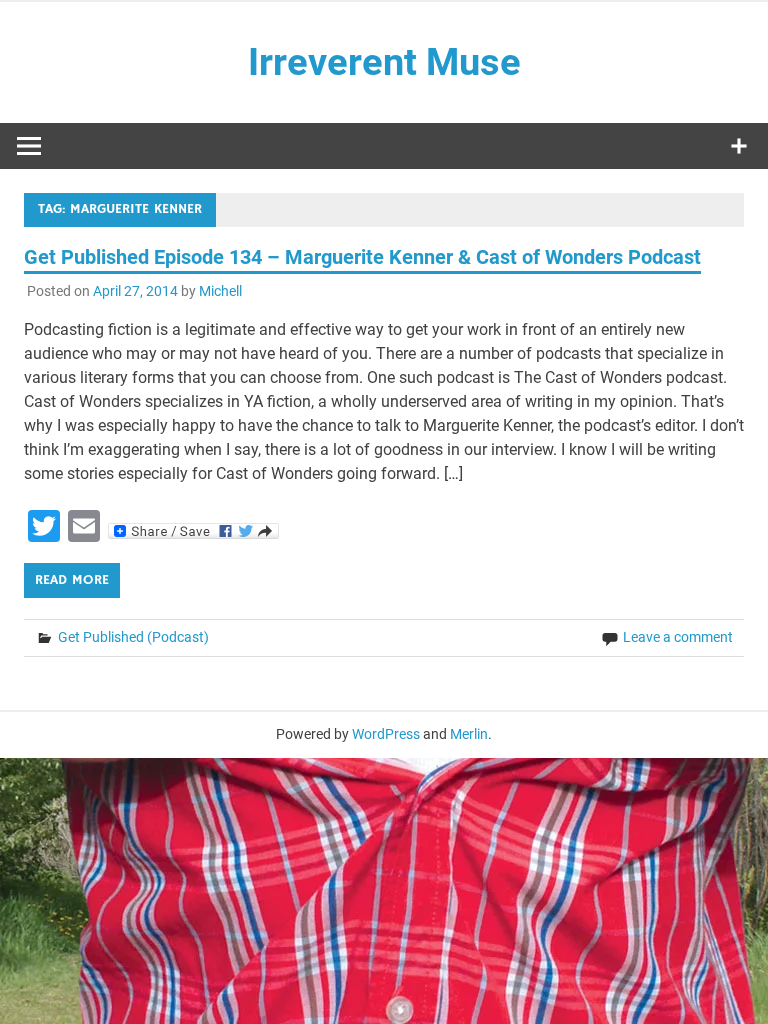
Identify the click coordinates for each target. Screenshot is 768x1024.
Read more (72, 580)
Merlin (469, 734)
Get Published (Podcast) (133, 637)
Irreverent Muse (384, 62)
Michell (220, 291)
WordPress (386, 734)
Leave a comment (678, 637)
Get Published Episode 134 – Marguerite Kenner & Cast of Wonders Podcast (362, 257)
